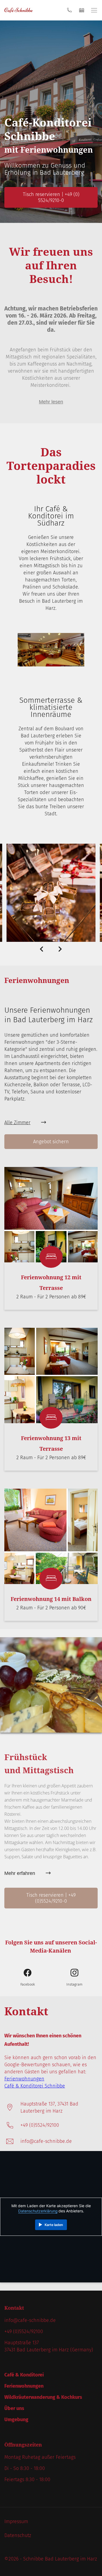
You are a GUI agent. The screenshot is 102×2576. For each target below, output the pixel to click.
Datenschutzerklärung (38, 2211)
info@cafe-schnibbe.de (46, 2141)
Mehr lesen (51, 402)
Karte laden (54, 2225)
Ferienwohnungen (24, 2079)
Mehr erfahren (20, 1873)
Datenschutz (18, 2535)
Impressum (16, 2521)
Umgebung (16, 2420)
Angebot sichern (51, 1142)
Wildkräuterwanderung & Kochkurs (43, 2397)
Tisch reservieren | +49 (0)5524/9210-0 (51, 1898)
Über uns (14, 2408)
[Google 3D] (51, 665)
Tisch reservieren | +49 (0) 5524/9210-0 (51, 197)
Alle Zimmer (17, 1123)
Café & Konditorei (24, 2375)
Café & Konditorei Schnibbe (35, 2086)
